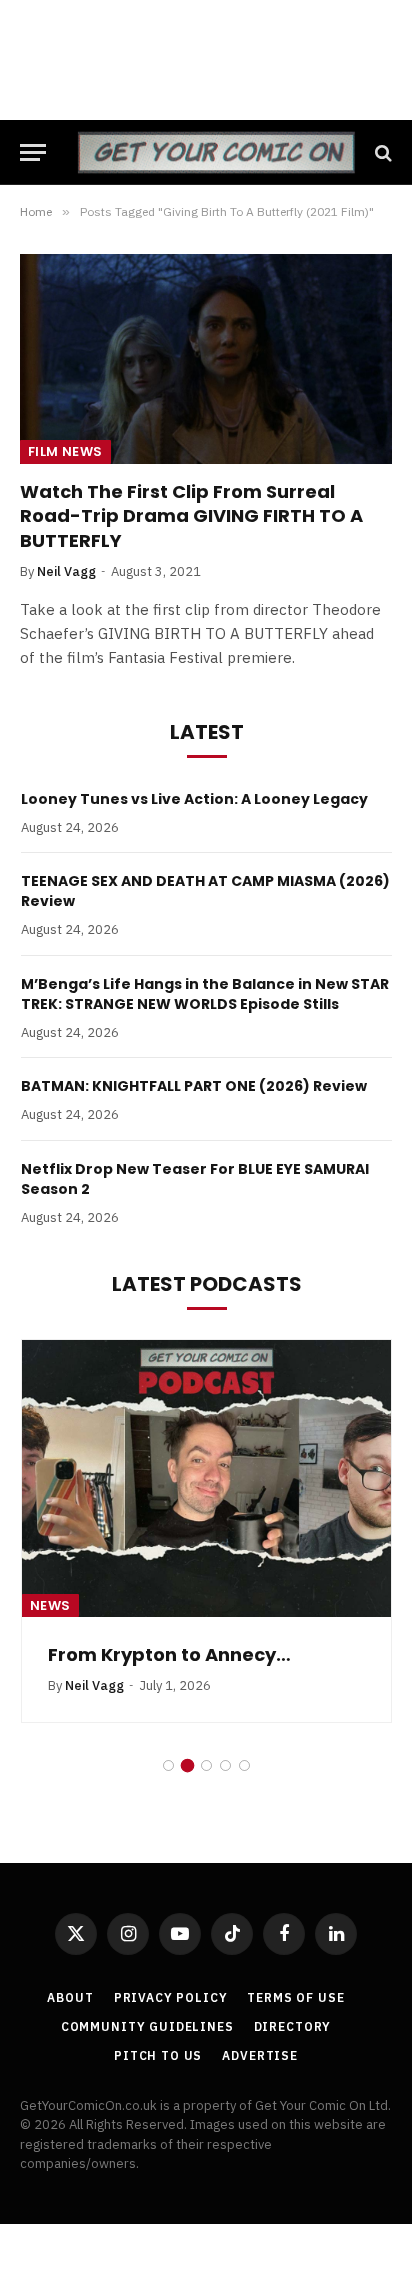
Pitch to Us (158, 2055)
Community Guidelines (147, 2026)
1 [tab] (168, 1765)
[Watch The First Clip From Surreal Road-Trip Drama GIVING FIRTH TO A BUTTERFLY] (206, 358)
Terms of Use (295, 1997)
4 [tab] (225, 1765)
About (70, 1997)
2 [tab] (187, 1765)
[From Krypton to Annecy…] (206, 1478)
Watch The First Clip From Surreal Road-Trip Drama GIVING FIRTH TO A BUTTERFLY (191, 516)
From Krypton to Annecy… (169, 1654)
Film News (65, 451)
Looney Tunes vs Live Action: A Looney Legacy (194, 799)
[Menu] (33, 152)
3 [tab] (206, 1765)
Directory (293, 2026)
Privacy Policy (171, 1997)
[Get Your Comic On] (216, 152)
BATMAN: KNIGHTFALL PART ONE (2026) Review (194, 1086)
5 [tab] (244, 1765)
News (50, 1605)
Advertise (260, 2055)
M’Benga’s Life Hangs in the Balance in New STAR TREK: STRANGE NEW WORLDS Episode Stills (205, 994)
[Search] (381, 152)
